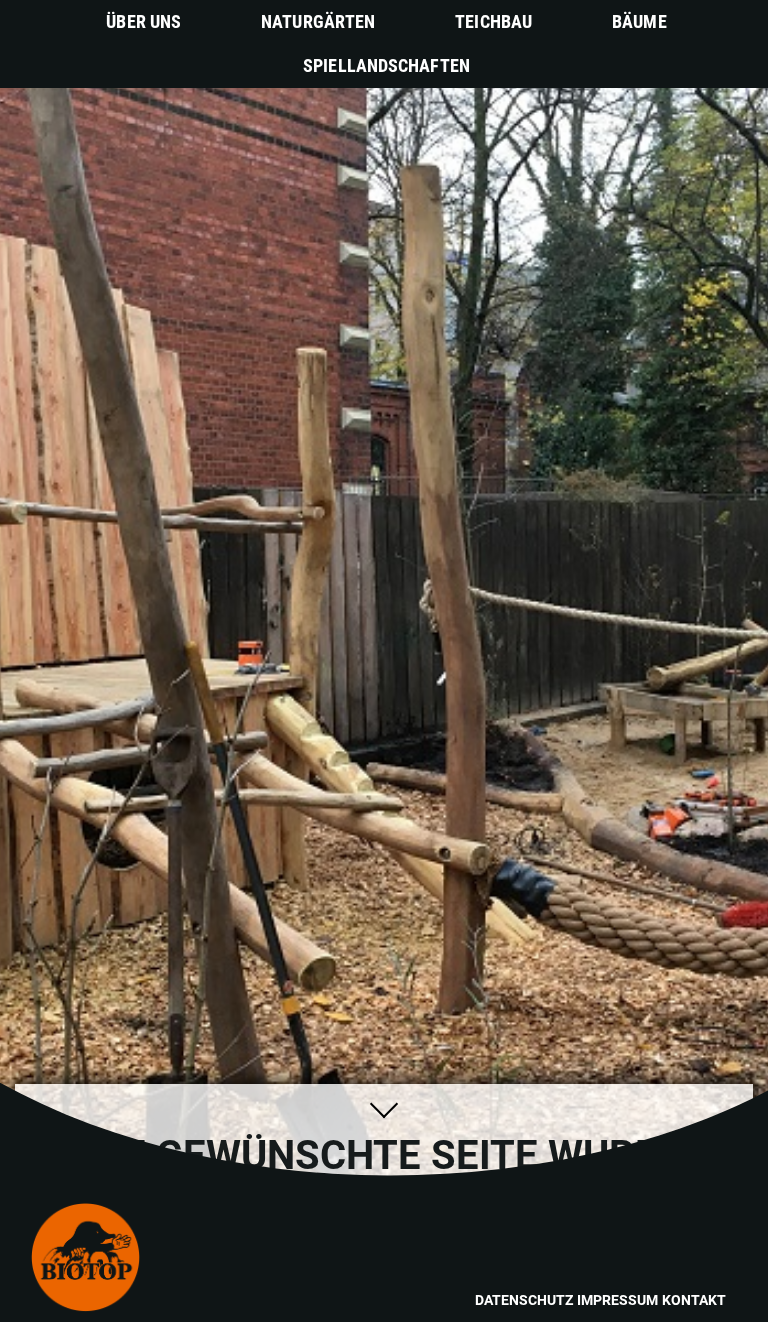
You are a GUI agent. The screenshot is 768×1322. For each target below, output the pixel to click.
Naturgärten (318, 21)
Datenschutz (524, 1300)
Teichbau (493, 21)
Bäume (639, 21)
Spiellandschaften (386, 65)
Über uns (143, 21)
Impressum (617, 1300)
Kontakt (694, 1300)
